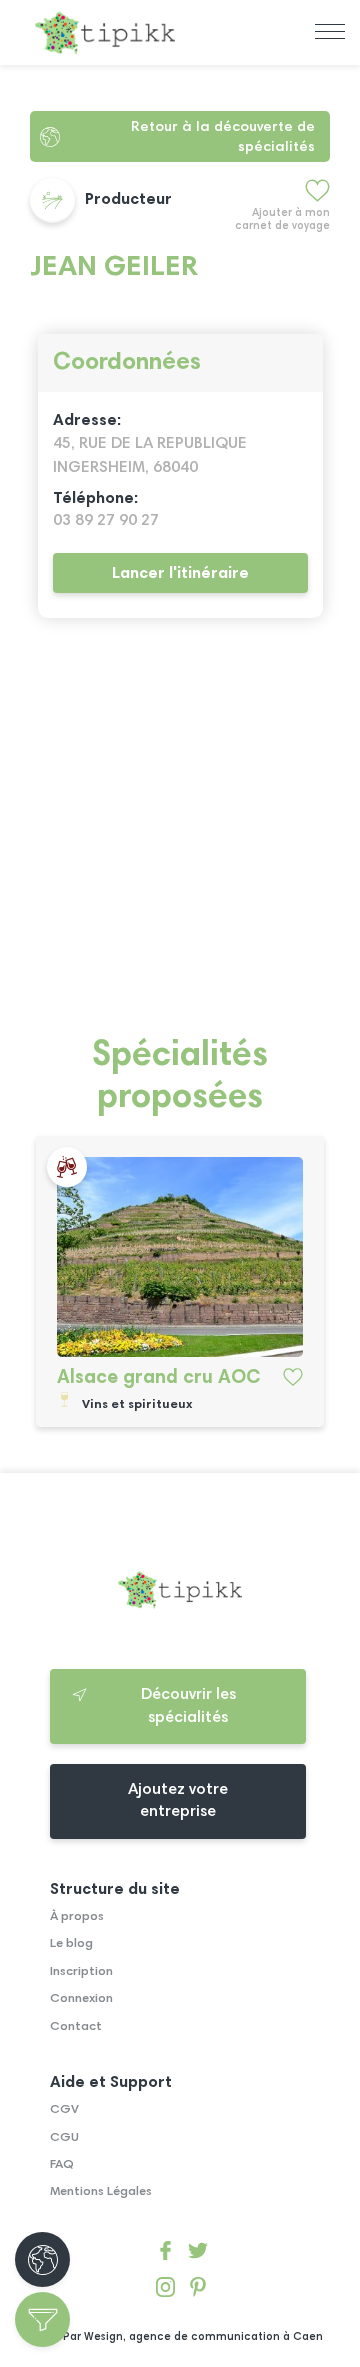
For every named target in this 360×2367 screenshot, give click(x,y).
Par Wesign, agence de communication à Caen (193, 2337)
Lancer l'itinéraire (180, 574)
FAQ (62, 2165)
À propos (77, 1917)
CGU (64, 2138)
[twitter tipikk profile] (197, 2254)
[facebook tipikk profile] (165, 2254)
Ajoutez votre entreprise (178, 1801)
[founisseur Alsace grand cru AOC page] (180, 1257)
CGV (64, 2110)
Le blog (71, 1944)
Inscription (81, 1972)
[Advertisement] (180, 838)
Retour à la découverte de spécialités (223, 137)
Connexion (81, 1999)
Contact (76, 2027)
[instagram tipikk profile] (165, 2290)
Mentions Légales (101, 2192)
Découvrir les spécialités (188, 1706)
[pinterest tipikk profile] (197, 2290)
